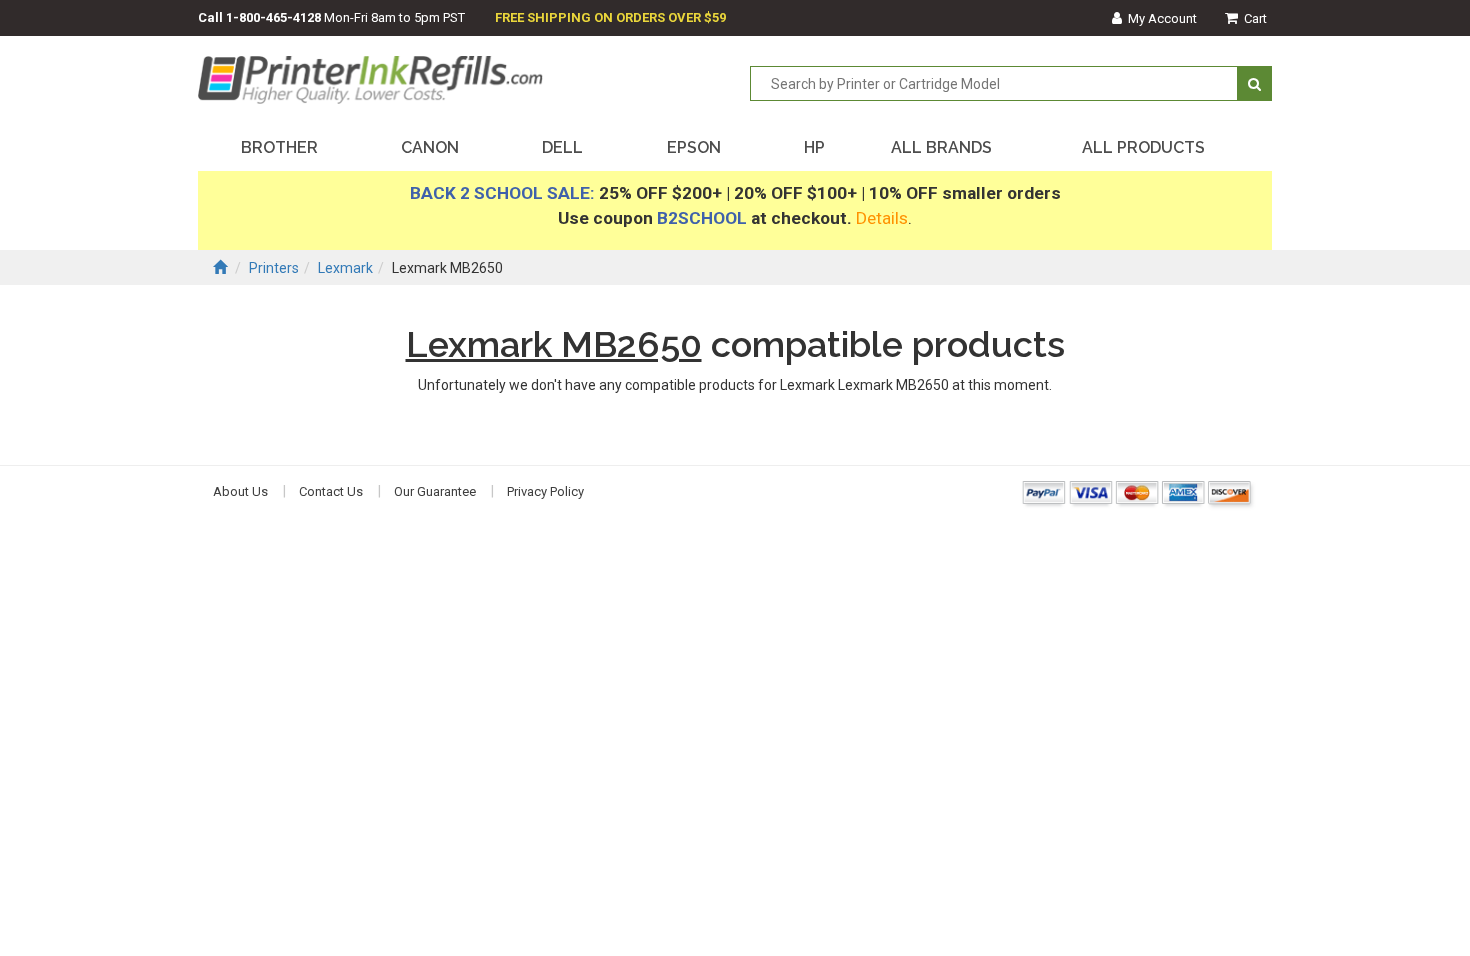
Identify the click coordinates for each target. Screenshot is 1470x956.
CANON (430, 147)
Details (882, 218)
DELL (562, 147)
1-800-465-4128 (273, 17)
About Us (240, 491)
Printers (274, 268)
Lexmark (345, 268)
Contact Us (331, 491)
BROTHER (279, 147)
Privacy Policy (545, 491)
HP (814, 147)
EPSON (694, 147)
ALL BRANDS (941, 147)
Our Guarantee (435, 491)
